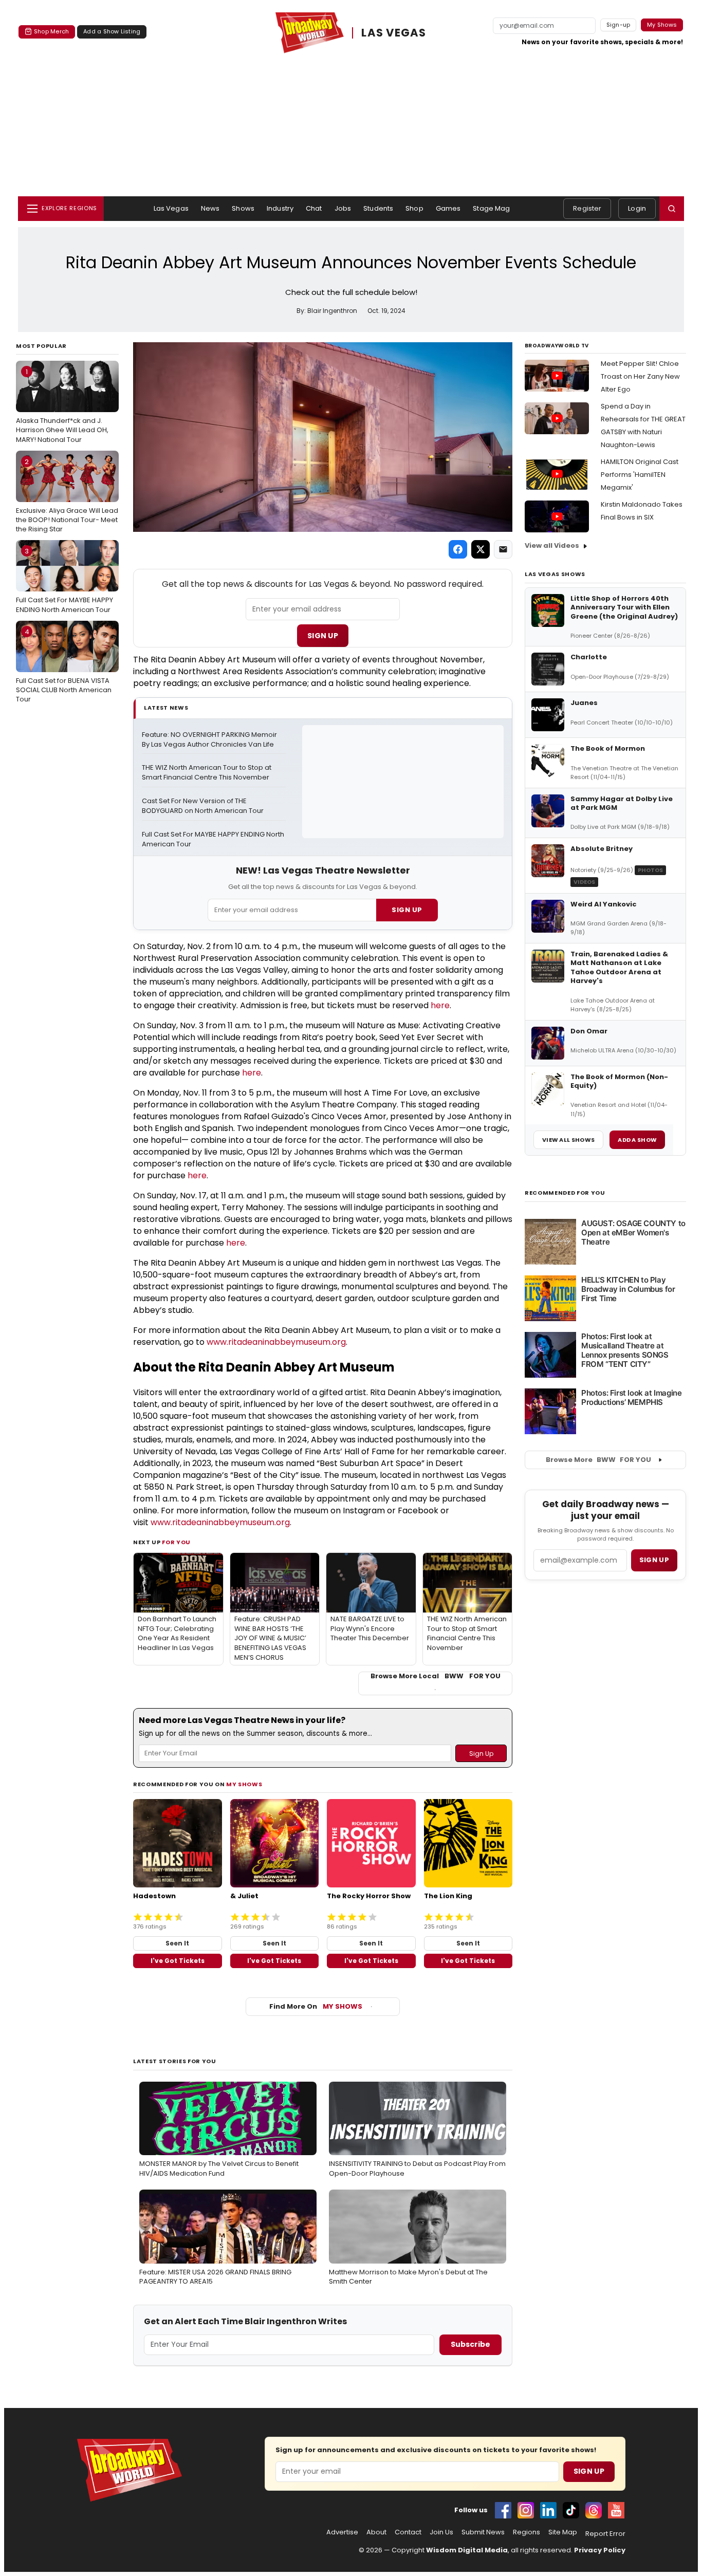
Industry (280, 208)
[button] (672, 209)
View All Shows (568, 1140)
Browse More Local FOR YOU (436, 1676)
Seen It (177, 1943)
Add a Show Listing (112, 31)
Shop (414, 208)
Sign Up (323, 636)
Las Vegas (171, 208)
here (440, 1005)
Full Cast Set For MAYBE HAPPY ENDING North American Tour (64, 580)
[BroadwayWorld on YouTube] (616, 2510)
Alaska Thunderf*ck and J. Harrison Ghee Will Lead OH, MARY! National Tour (62, 405)
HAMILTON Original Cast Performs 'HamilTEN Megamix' (640, 475)
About (376, 2532)
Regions (526, 2532)
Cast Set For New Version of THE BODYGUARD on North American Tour (203, 806)
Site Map (563, 2532)
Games (448, 208)
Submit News (483, 2532)
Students (378, 208)
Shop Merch (51, 31)
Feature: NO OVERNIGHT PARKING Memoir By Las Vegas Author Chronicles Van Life (210, 740)
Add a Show (637, 1140)
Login (637, 208)
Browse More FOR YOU (598, 1460)
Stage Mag (491, 208)
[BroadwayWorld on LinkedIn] (548, 2510)
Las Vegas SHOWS (555, 574)
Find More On (316, 2006)
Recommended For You (565, 1193)
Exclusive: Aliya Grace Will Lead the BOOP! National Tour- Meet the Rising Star (67, 495)
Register (587, 208)
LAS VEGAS (394, 33)
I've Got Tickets (178, 1961)
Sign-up (618, 25)
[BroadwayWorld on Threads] (594, 2510)
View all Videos (552, 545)
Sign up (654, 1560)
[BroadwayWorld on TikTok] (571, 2510)
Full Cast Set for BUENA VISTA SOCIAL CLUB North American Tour (64, 665)
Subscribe (470, 2344)
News (210, 208)
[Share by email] (503, 549)
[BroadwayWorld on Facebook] (503, 2510)
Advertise (342, 2532)
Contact (408, 2532)
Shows (243, 208)
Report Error (605, 2534)
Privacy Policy (600, 2550)
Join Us (441, 2532)
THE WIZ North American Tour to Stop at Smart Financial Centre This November (207, 773)
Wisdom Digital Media (467, 2550)
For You (176, 1542)
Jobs (343, 208)
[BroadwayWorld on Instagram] (526, 2510)
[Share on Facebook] (458, 549)
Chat (314, 208)
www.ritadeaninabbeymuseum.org (276, 1342)
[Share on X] (481, 549)
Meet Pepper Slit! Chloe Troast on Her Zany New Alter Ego (640, 376)
